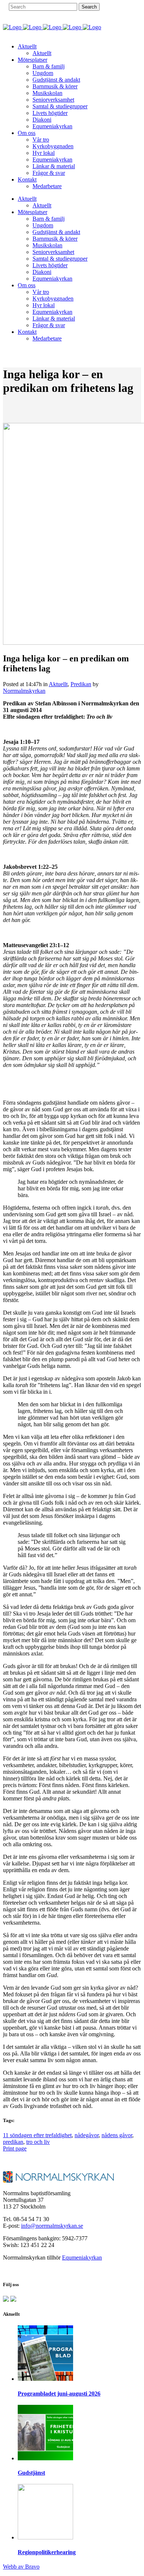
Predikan (81, 684)
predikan (13, 2142)
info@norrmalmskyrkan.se (52, 2226)
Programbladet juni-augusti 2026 (59, 2394)
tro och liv (38, 2142)
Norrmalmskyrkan (24, 691)
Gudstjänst (31, 2473)
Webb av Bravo (21, 2567)
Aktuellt (58, 684)
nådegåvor (87, 2135)
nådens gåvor (117, 2135)
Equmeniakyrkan (82, 2258)
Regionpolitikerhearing (47, 2552)
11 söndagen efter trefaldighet (37, 2135)
